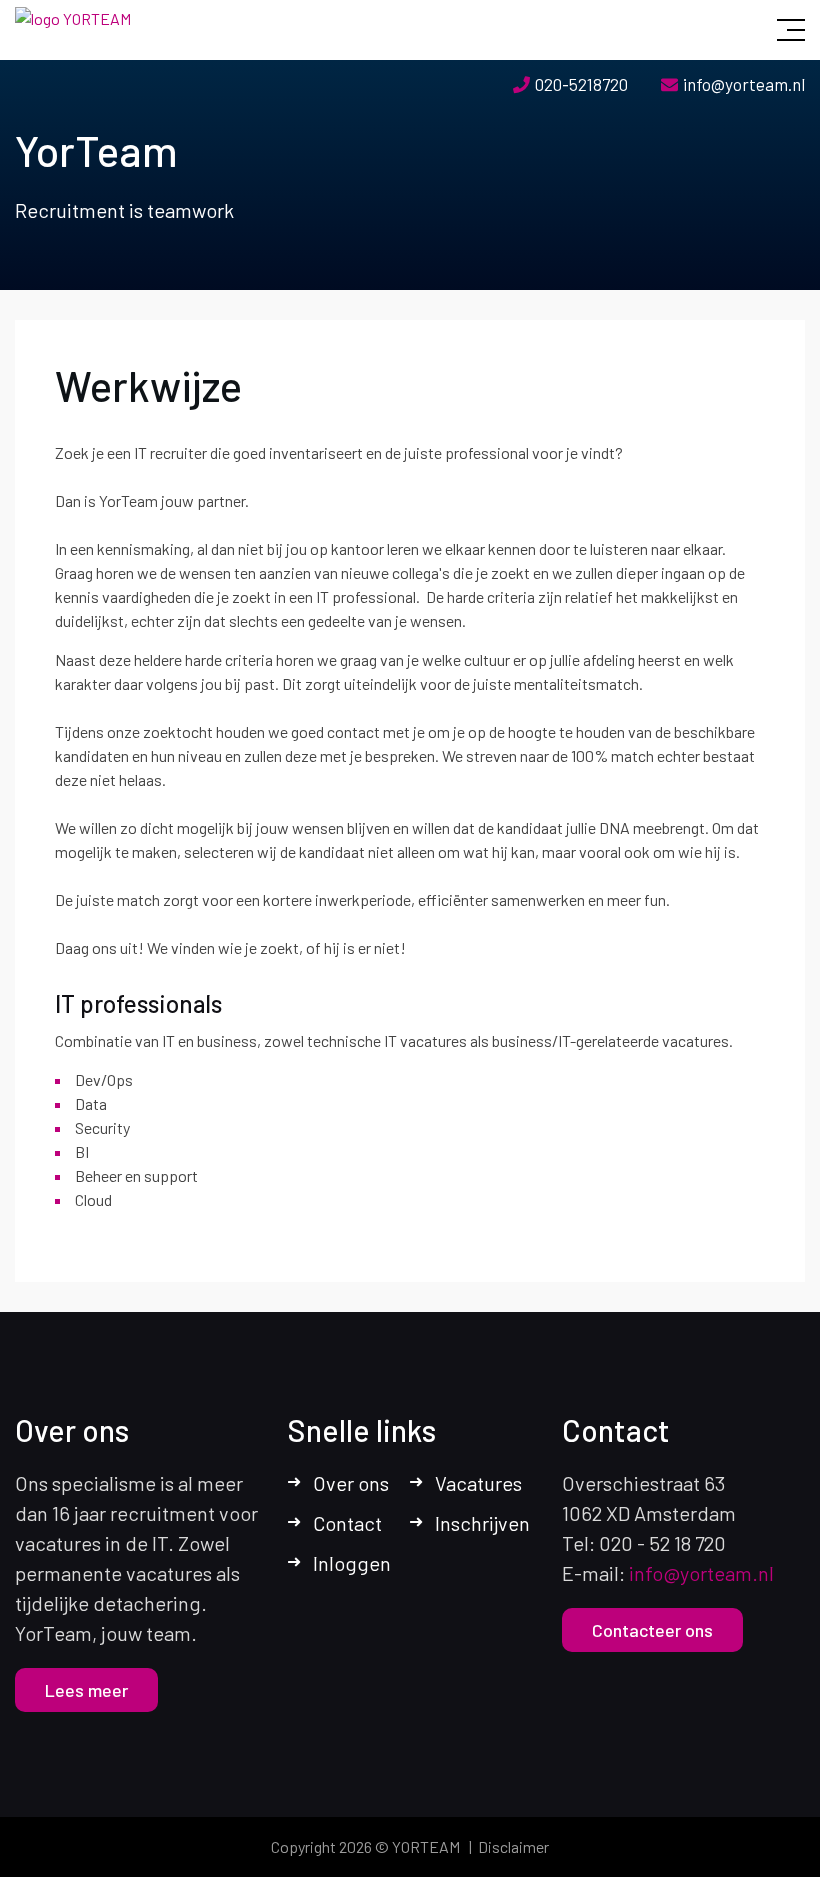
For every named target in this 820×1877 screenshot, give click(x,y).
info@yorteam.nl (744, 84)
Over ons (351, 1483)
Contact (347, 1523)
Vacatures (478, 1483)
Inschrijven (482, 1523)
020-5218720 (581, 84)
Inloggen (352, 1563)
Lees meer (86, 1690)
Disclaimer (513, 1846)
